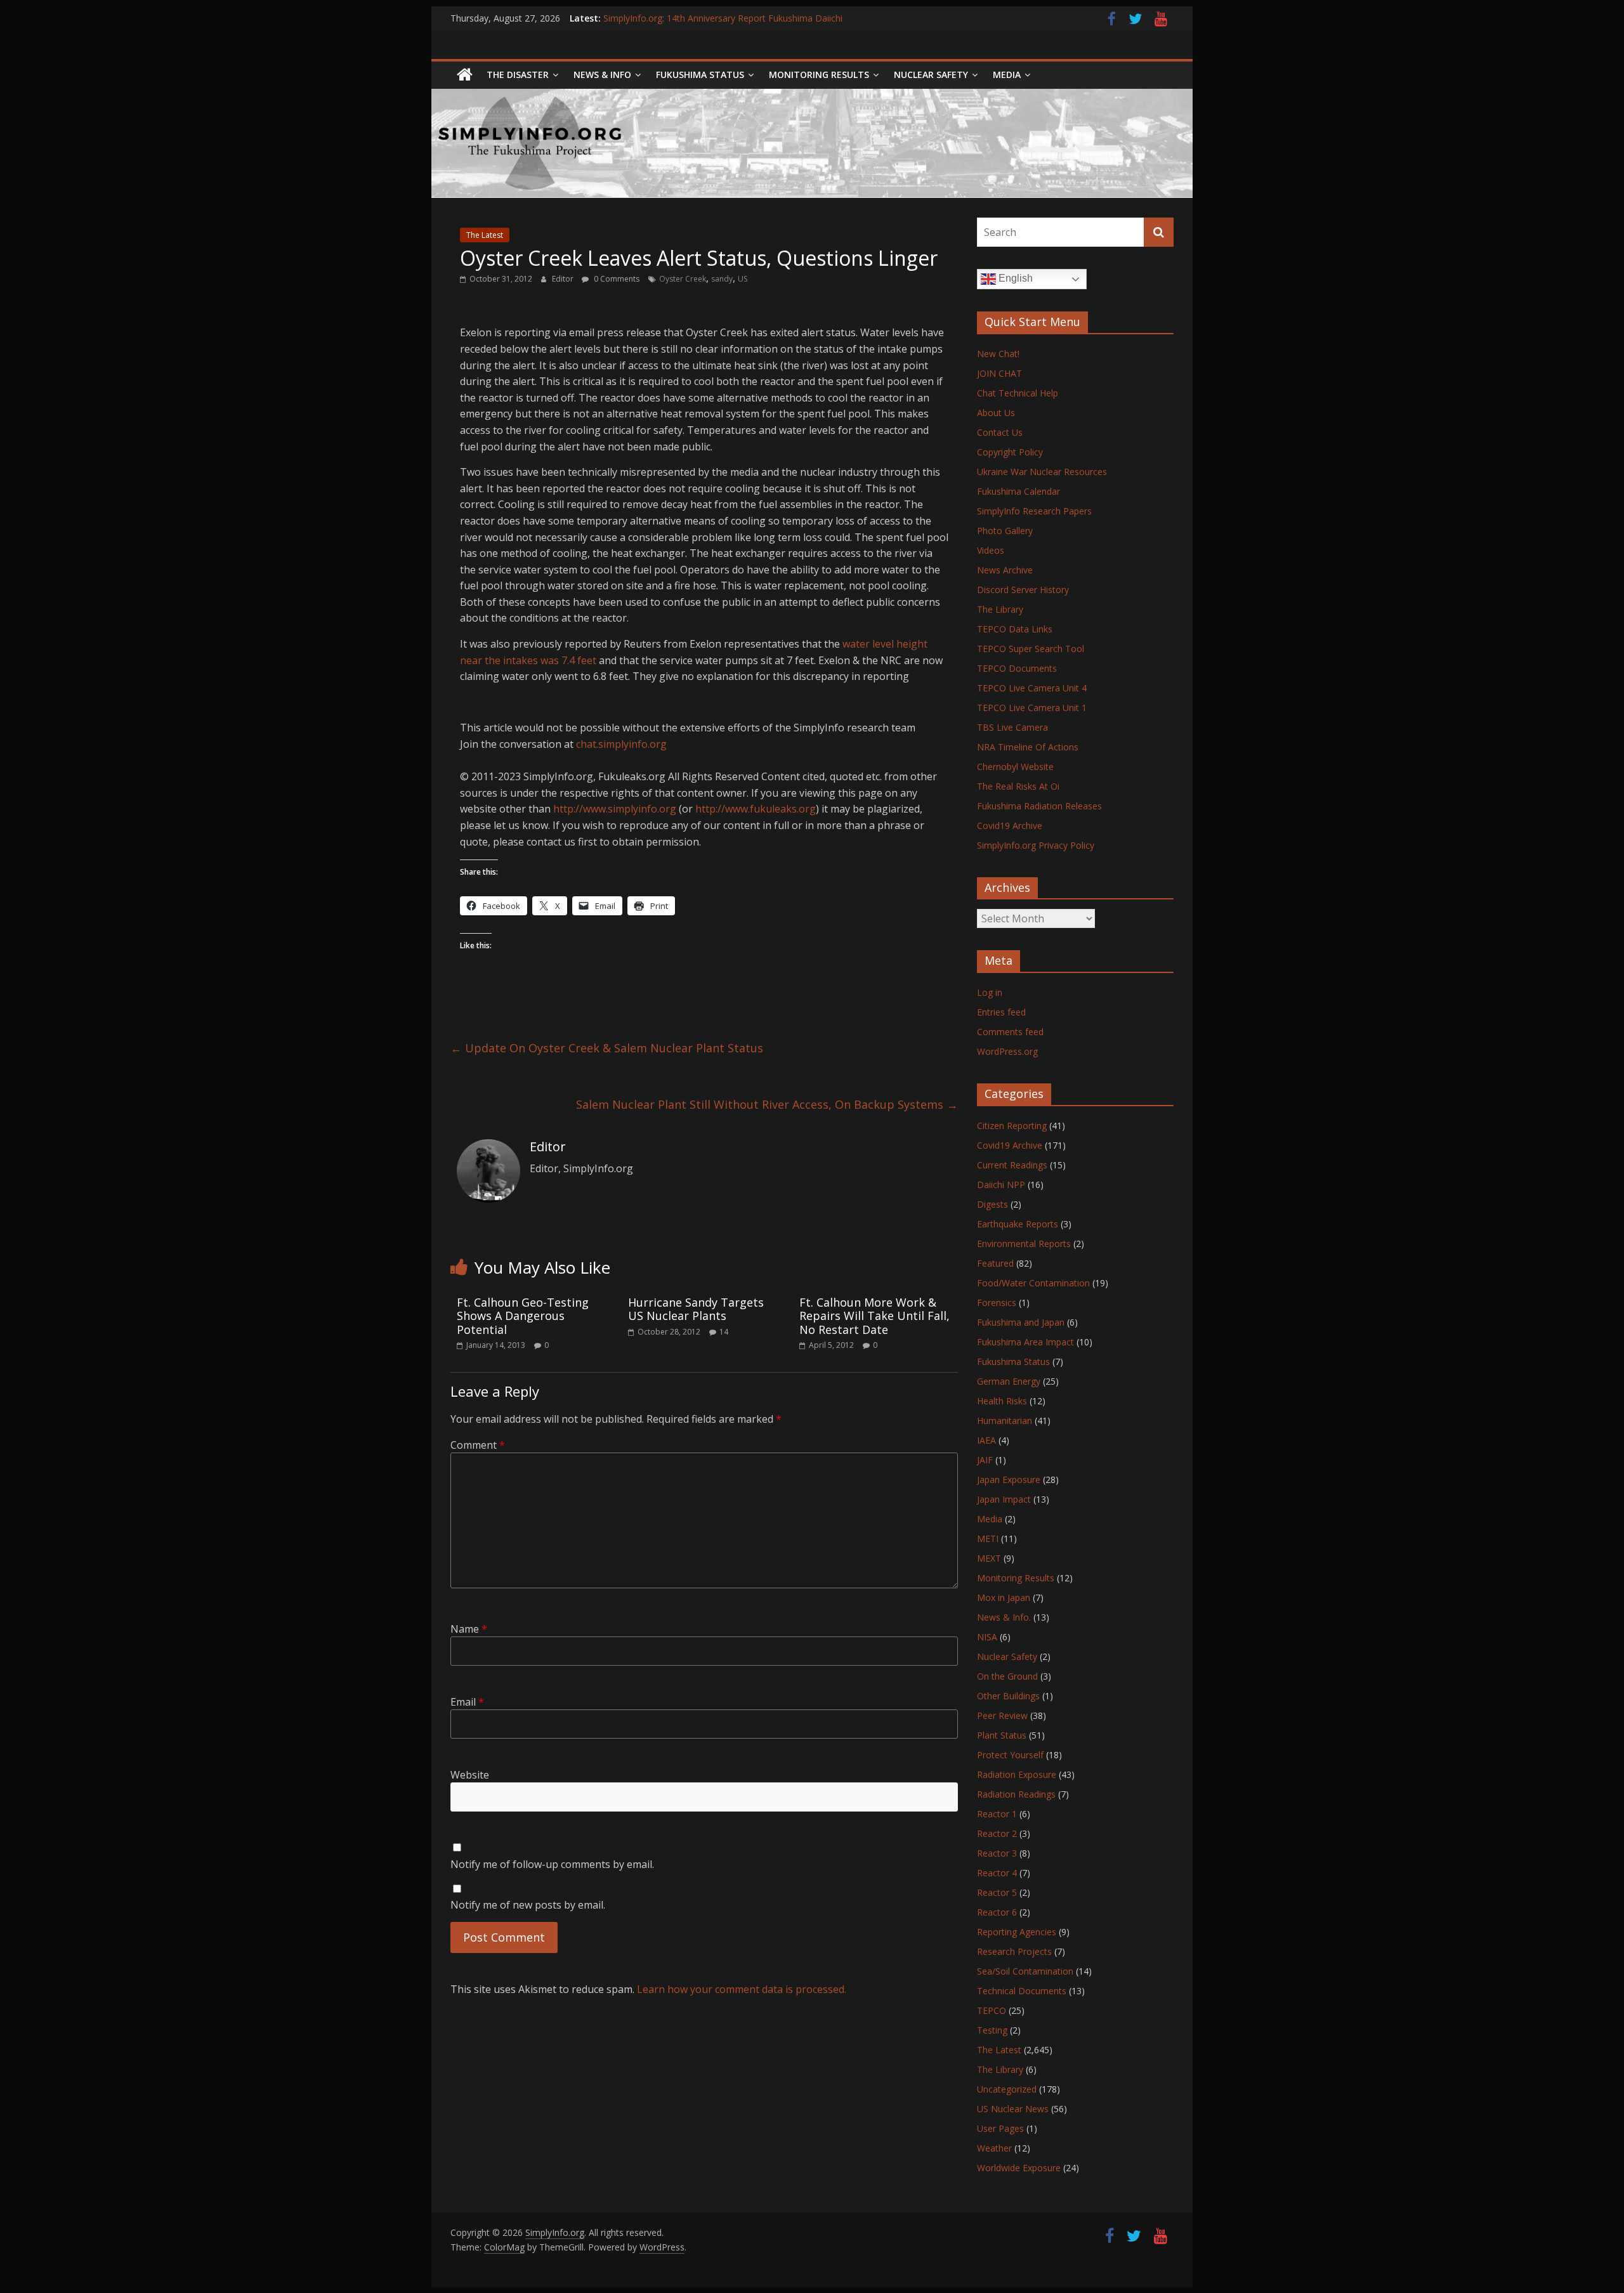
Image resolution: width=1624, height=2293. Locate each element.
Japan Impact (1004, 1499)
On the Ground (1007, 1676)
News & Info (602, 75)
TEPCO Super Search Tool (1031, 649)
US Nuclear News (1013, 2109)
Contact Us (1000, 432)
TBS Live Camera (1012, 727)
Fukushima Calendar (1018, 491)
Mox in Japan (1004, 1597)
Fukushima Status (700, 75)
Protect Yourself (1010, 1755)
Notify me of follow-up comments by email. (552, 1864)
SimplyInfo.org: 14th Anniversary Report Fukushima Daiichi (723, 18)
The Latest (485, 235)
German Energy (1009, 1381)
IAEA (986, 1440)
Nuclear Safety (931, 75)
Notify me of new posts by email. (528, 1905)
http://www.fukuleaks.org (756, 809)
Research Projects (1014, 1951)
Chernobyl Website (1015, 767)
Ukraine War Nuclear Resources (1042, 472)
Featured (995, 1263)
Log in (990, 992)
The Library (1000, 609)
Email (467, 1702)
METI (988, 1538)
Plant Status (1002, 1735)
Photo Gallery (1005, 531)
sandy (722, 279)
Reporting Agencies (1017, 1932)
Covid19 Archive (1010, 826)
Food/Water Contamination (1033, 1283)
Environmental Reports (1024, 1244)
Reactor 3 (997, 1853)
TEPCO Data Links (1015, 629)
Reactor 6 (997, 1912)
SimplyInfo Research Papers (1034, 511)
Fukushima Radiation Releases (1039, 806)
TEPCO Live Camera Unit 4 (1032, 688)
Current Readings (1012, 1165)
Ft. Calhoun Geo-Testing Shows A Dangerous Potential (523, 1316)
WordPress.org (1007, 1051)
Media (990, 1519)
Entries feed (1001, 1012)
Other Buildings (1008, 1696)
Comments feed (1010, 1032)
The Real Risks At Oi (1018, 786)
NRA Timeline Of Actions (1028, 747)
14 (724, 1332)
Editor (564, 279)
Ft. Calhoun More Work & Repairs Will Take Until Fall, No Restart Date (874, 1316)
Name (469, 1629)
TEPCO (992, 2010)
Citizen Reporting (1012, 1126)
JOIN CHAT (999, 373)
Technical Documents (1022, 1991)
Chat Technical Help (1018, 393)
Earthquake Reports (1018, 1224)
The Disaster (518, 75)
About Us (996, 413)
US (743, 279)
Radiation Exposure (1017, 1774)
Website (470, 1775)
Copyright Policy (1010, 452)
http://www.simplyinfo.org (615, 809)
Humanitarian (1005, 1421)
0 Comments (616, 279)
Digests (992, 1204)
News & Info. (1004, 1617)
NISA (987, 1637)
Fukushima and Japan (1021, 1322)
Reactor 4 (997, 1873)
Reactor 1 (997, 1814)
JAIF (985, 1460)
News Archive (1005, 570)
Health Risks (1002, 1401)
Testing (992, 2030)
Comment (478, 1445)
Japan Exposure (1009, 1480)
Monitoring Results (819, 75)
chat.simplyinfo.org (621, 744)
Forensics (997, 1303)
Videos (991, 550)
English (1014, 278)
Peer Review (1002, 1715)
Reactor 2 (997, 1833)
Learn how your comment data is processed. (742, 1989)
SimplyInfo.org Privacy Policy (1036, 845)
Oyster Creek (683, 279)
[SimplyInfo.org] (465, 75)
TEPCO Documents (1017, 668)
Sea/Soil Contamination (1025, 1971)
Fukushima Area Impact (1025, 1342)
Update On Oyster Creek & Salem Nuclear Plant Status (607, 1048)
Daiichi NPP (1001, 1185)
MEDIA (1007, 75)
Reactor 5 (997, 1892)
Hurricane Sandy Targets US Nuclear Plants (696, 1309)
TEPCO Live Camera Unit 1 (1032, 708)
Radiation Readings (1016, 1794)
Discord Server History (1023, 590)
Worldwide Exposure (1019, 2168)
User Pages (1000, 2128)
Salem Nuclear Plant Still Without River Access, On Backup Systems (767, 1104)
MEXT (989, 1558)
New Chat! (998, 354)
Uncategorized (1007, 2089)
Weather (994, 2148)
